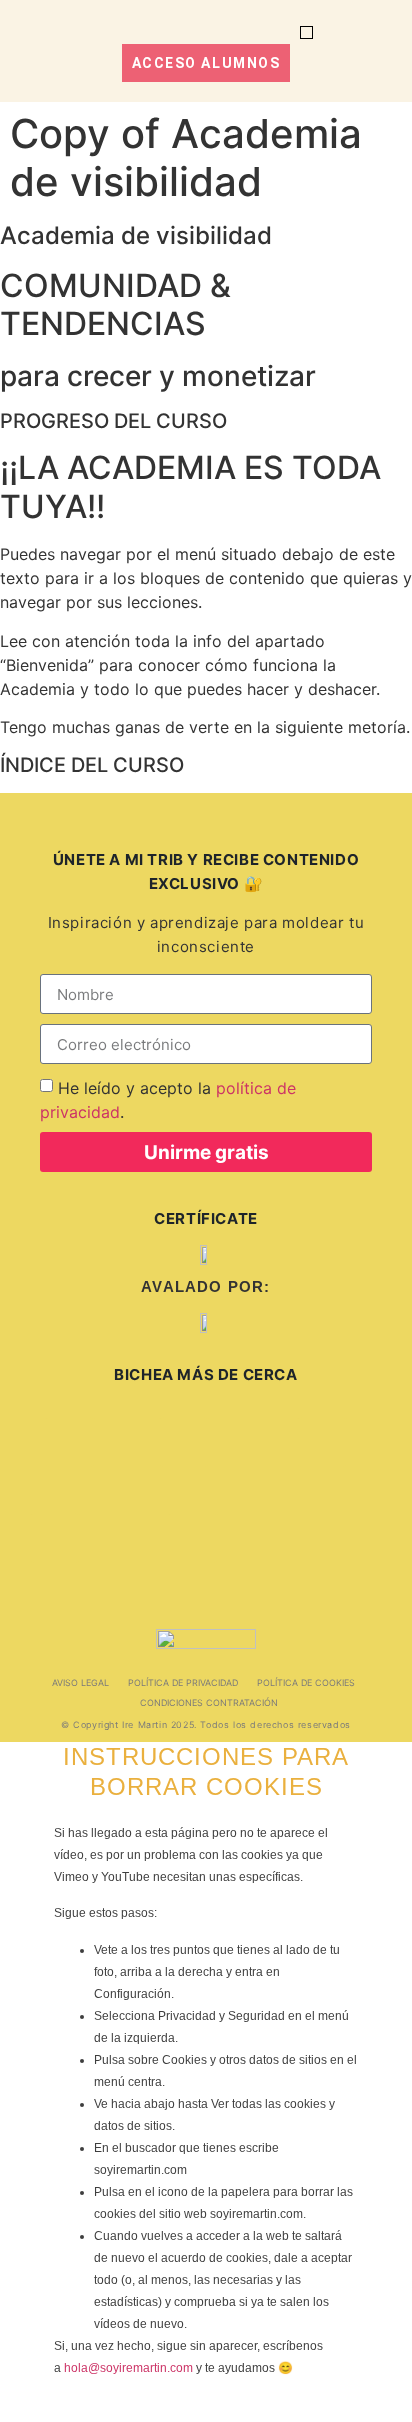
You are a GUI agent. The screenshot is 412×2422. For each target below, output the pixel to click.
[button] (306, 32)
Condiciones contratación (209, 1702)
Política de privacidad (183, 1682)
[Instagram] (70, 1442)
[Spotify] (322, 1442)
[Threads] (184, 1442)
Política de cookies (306, 1682)
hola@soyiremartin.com (128, 2368)
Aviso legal (80, 1682)
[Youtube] (193, 1538)
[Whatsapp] (55, 1538)
